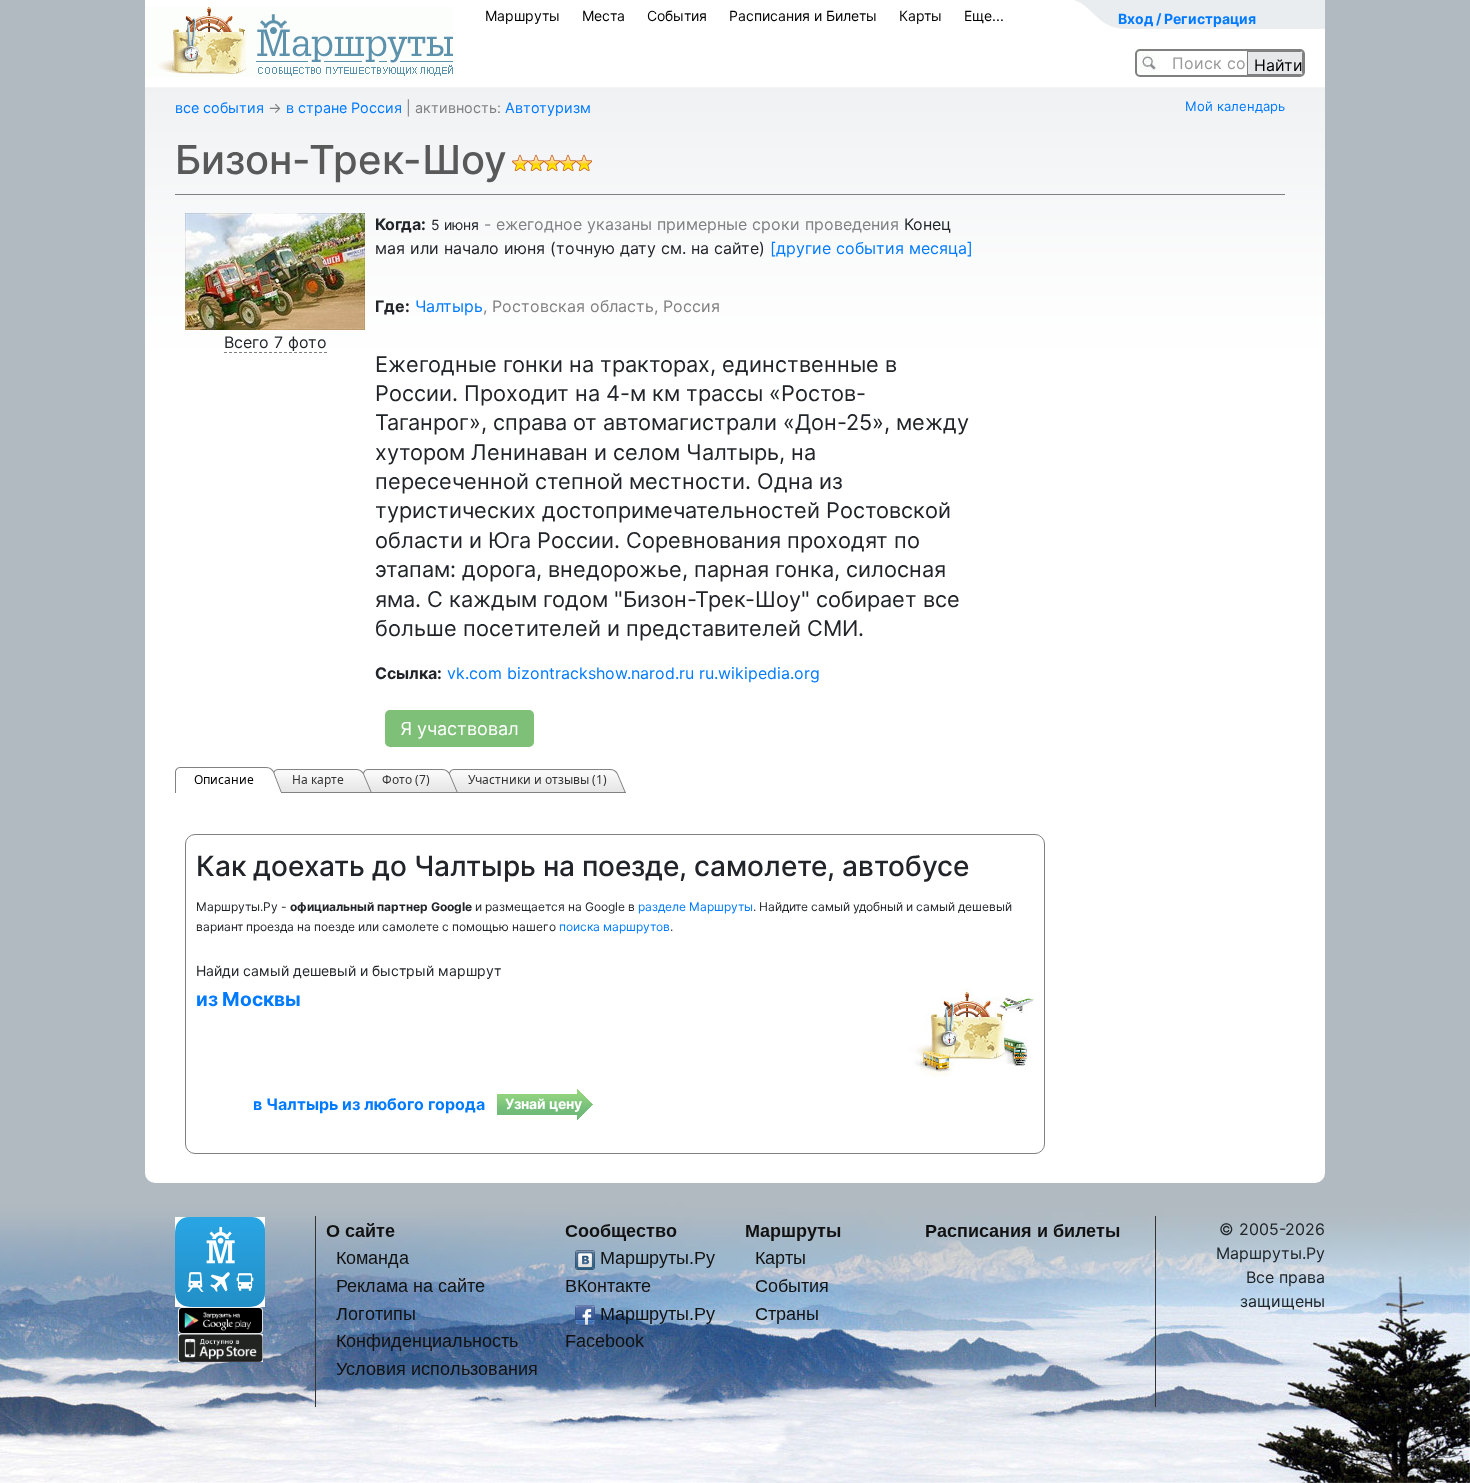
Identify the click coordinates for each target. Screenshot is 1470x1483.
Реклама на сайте (410, 1285)
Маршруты (522, 15)
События (677, 15)
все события (219, 107)
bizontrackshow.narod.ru (600, 673)
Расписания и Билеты (803, 15)
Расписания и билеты (1022, 1230)
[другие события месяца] (871, 248)
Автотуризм (548, 107)
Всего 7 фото (275, 342)
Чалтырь (449, 306)
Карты (920, 15)
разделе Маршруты (695, 906)
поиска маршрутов (614, 926)
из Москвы (248, 999)
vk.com (474, 673)
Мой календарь (1235, 106)
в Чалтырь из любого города (369, 1104)
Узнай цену (543, 1103)
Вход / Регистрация (1187, 18)
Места (603, 15)
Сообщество (621, 1230)
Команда (372, 1257)
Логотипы (376, 1313)
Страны (787, 1313)
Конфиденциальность (427, 1340)
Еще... (984, 15)
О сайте (360, 1230)
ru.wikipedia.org (759, 673)
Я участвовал (459, 728)
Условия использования (437, 1368)
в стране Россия (344, 107)
